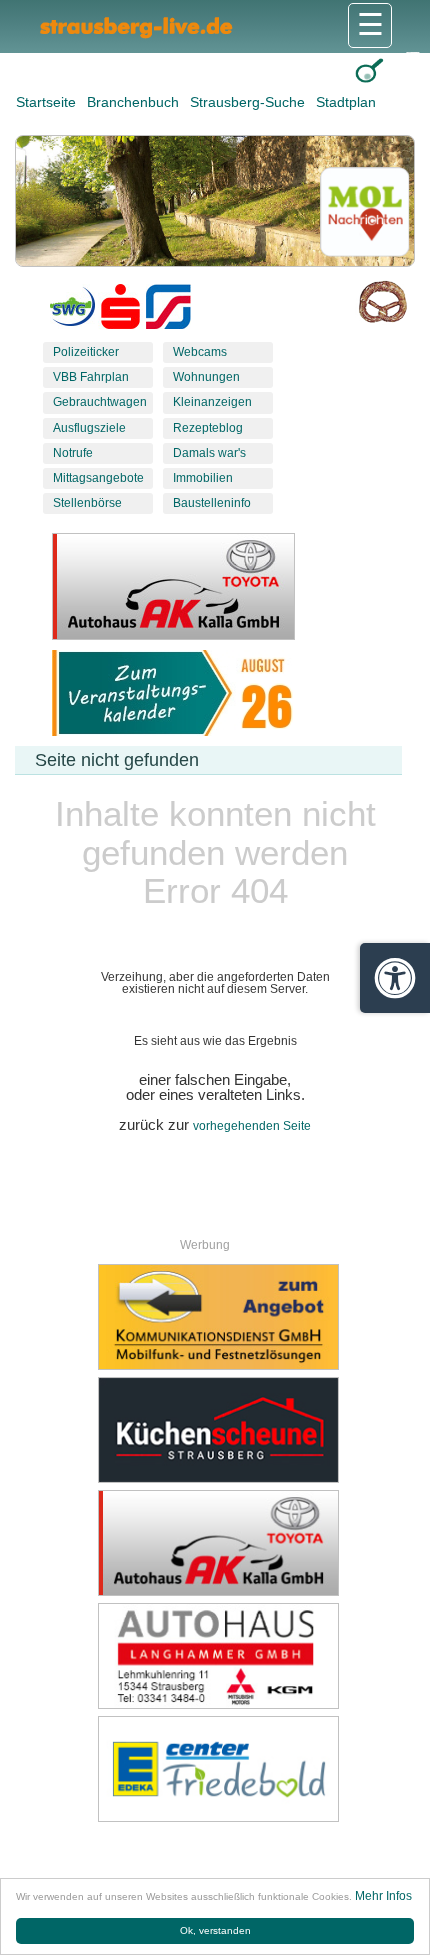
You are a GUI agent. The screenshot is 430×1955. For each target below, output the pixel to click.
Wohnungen (206, 377)
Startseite (48, 102)
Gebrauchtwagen (100, 402)
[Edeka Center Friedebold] (218, 1769)
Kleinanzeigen (212, 402)
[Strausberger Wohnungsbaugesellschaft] (72, 311)
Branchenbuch (135, 102)
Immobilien (203, 478)
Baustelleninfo (212, 503)
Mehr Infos (383, 1896)
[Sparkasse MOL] (120, 311)
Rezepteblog (208, 428)
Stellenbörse (87, 503)
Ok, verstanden (215, 1930)
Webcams (200, 352)
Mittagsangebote (98, 478)
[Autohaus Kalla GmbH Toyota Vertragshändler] (218, 1543)
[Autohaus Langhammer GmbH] (218, 1656)
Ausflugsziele (89, 428)
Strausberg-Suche (249, 102)
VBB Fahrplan (91, 377)
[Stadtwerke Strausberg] (168, 311)
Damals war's (209, 453)
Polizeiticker (86, 352)
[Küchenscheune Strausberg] (218, 1430)
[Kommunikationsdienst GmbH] (218, 1317)
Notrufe (73, 453)
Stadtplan (346, 102)
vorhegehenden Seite (252, 1126)
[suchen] (369, 70)
